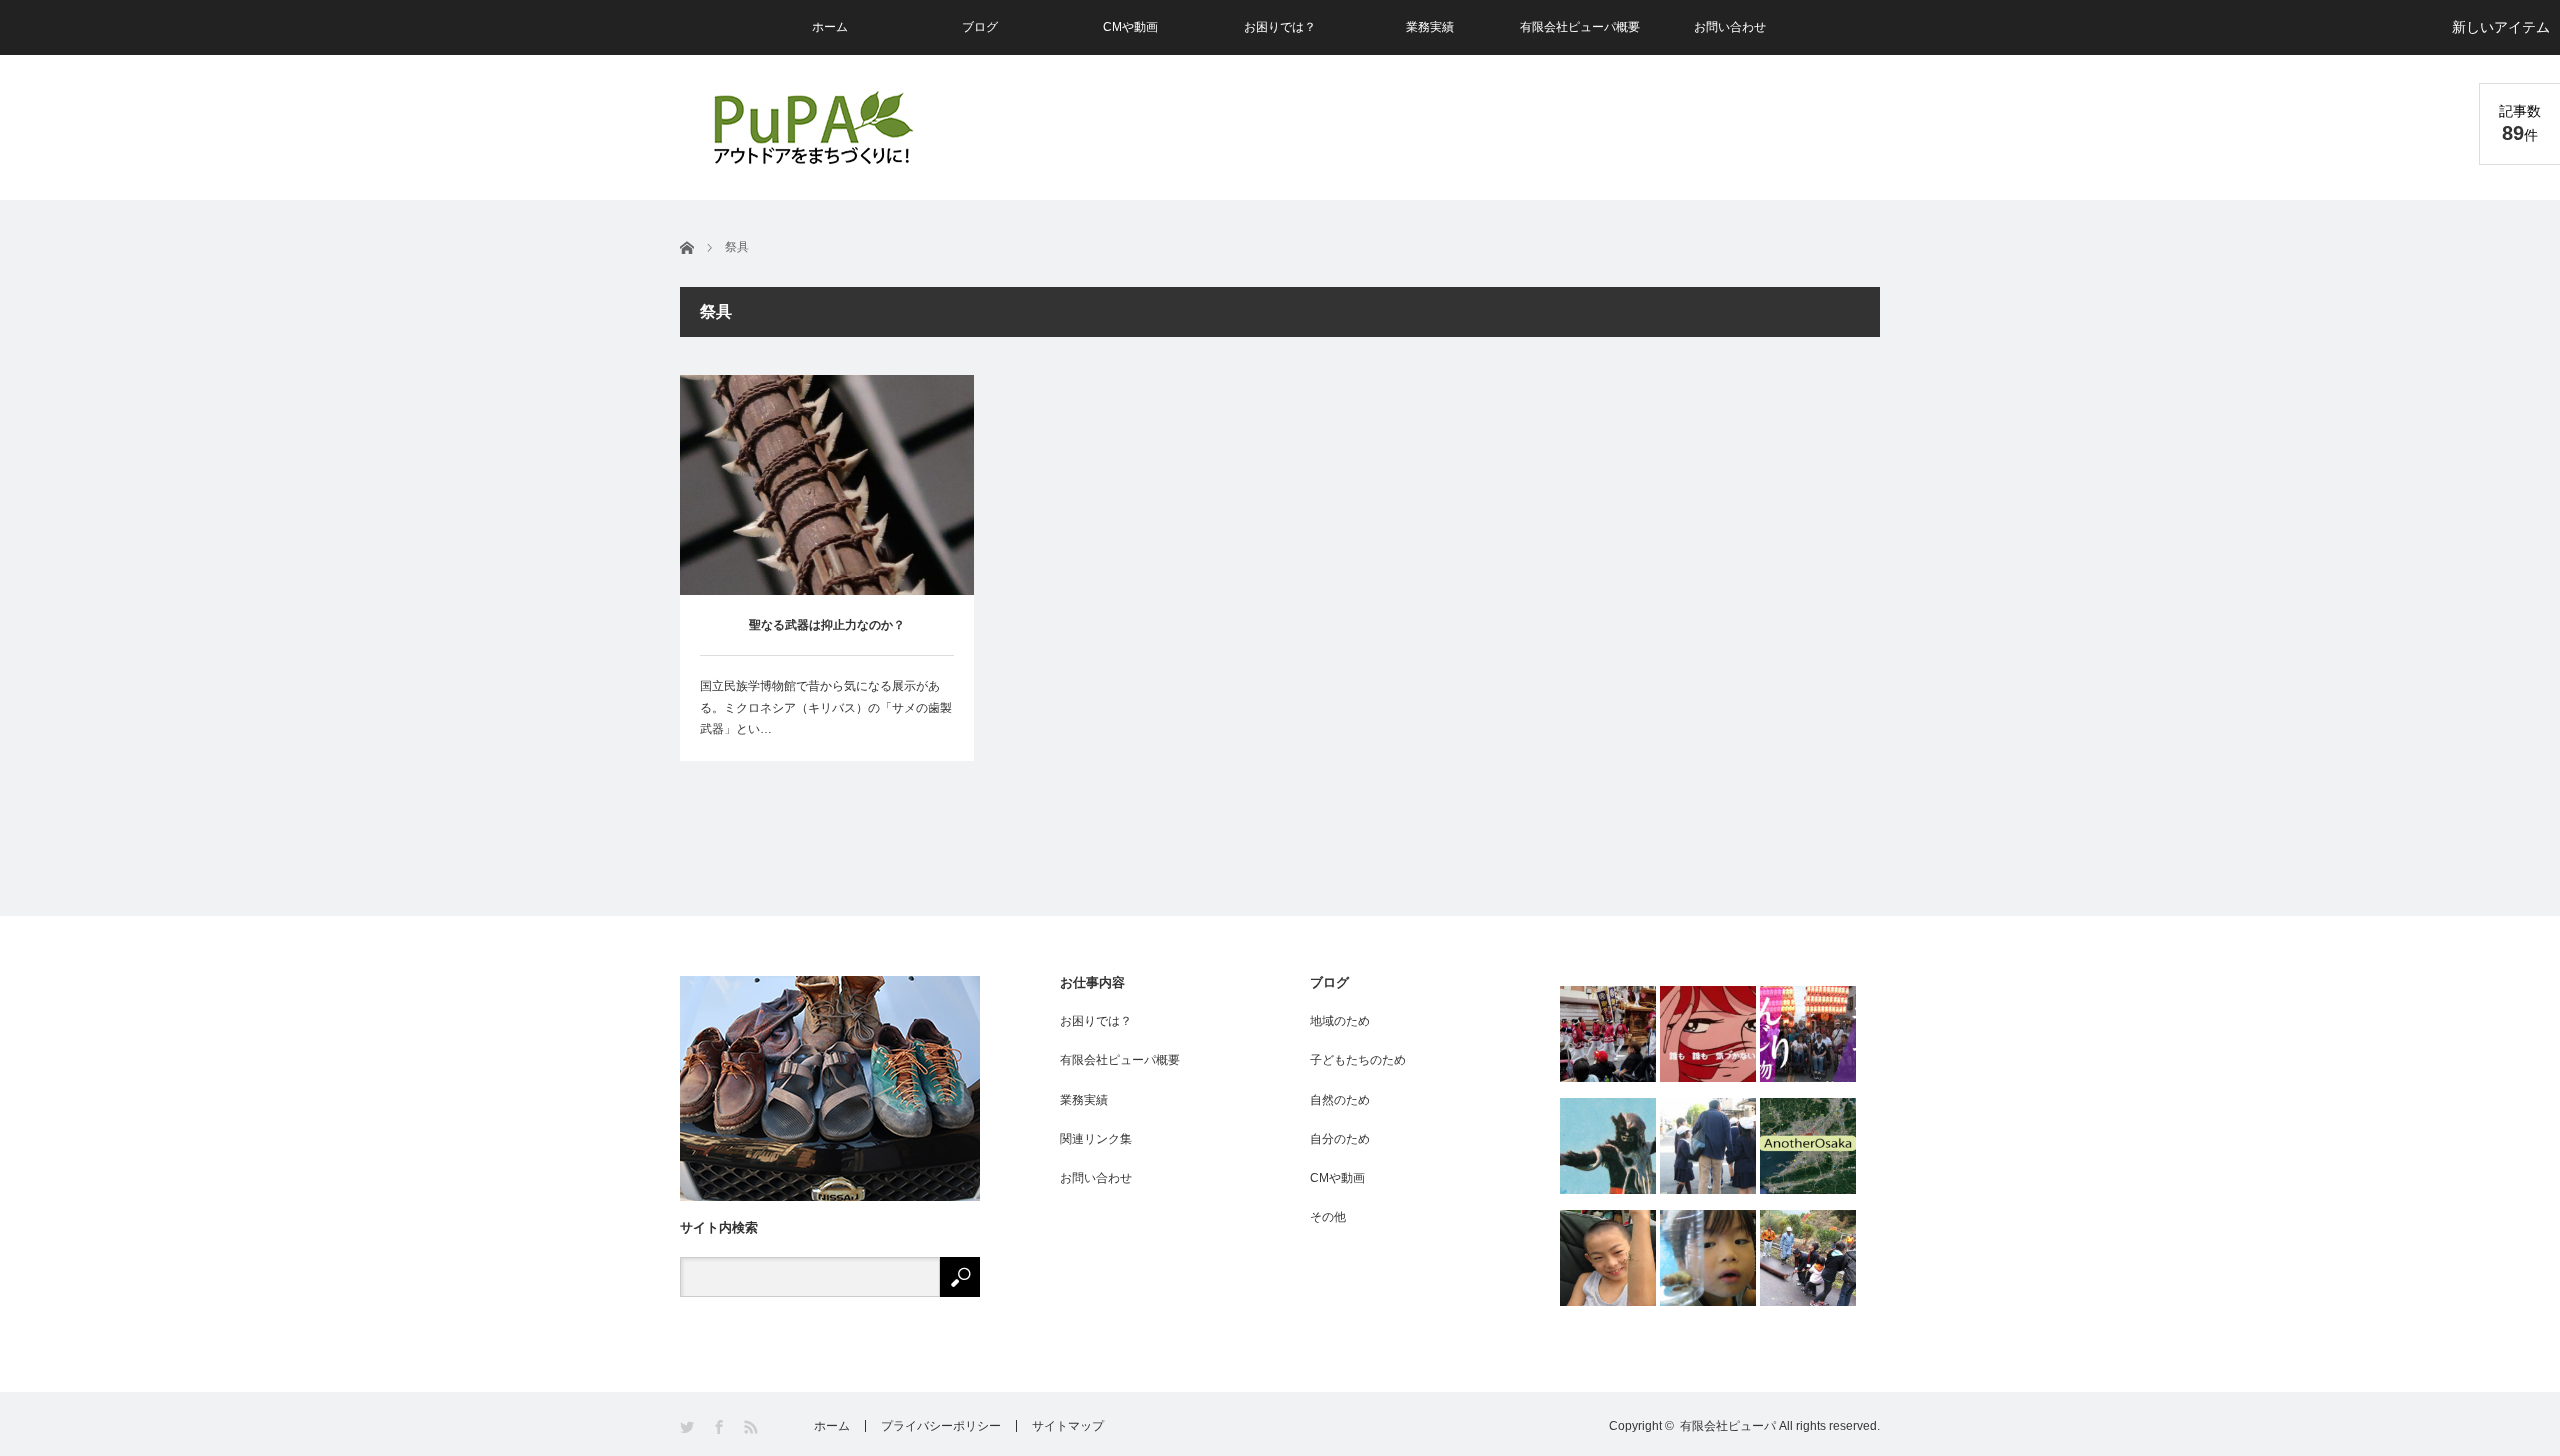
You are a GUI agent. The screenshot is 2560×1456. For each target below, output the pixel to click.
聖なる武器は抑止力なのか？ (827, 625)
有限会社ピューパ (1728, 1426)
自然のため (1340, 1100)
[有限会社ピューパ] (811, 127)
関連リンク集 (1096, 1139)
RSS (752, 1427)
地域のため (1340, 1021)
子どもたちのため (1358, 1060)
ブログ (980, 27)
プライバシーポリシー (941, 1426)
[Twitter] (688, 1427)
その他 (1328, 1217)
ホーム (830, 27)
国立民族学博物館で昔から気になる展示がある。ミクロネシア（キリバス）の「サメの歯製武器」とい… (826, 707)
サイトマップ (1068, 1426)
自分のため (1340, 1139)
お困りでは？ (1280, 27)
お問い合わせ (1730, 27)
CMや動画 (1130, 27)
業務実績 (1430, 27)
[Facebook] (720, 1427)
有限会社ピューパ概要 (1580, 27)
